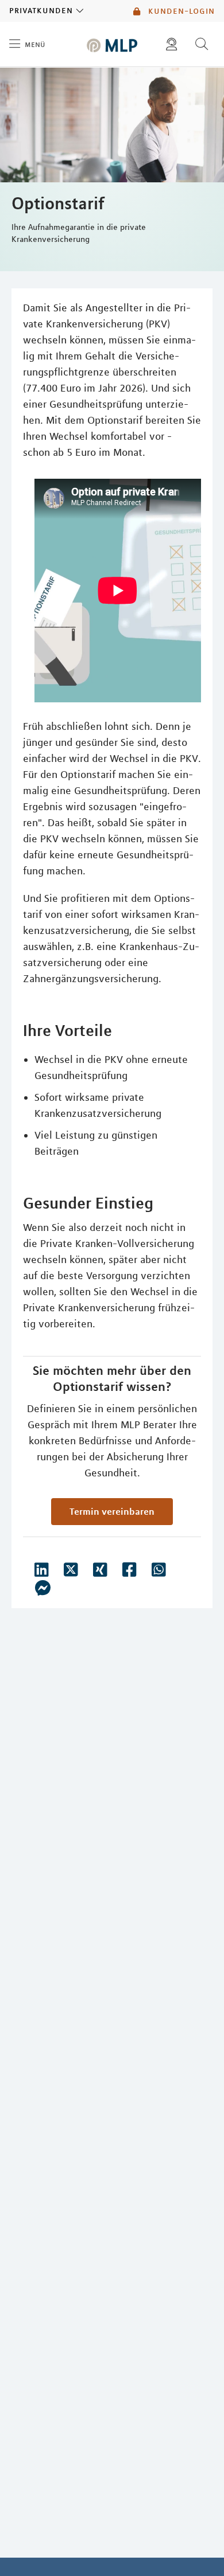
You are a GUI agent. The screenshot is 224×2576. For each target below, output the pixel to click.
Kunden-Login (180, 11)
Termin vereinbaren (112, 1511)
